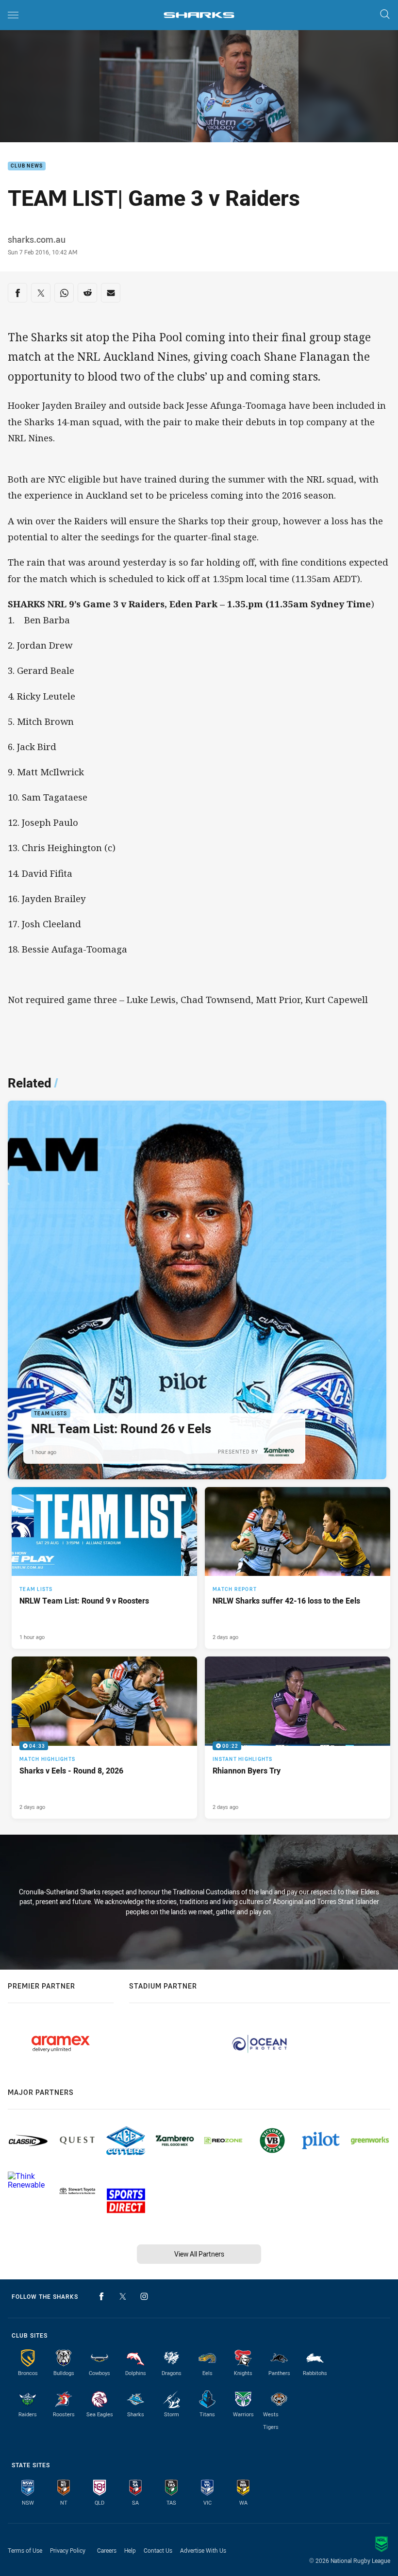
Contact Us (158, 2550)
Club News (27, 166)
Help (130, 2550)
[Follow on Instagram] (144, 2296)
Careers (107, 2550)
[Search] (385, 15)
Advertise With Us (203, 2550)
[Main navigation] (13, 15)
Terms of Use (25, 2550)
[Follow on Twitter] (123, 2296)
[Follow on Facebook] (101, 2296)
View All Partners (199, 2254)
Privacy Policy (68, 2550)
